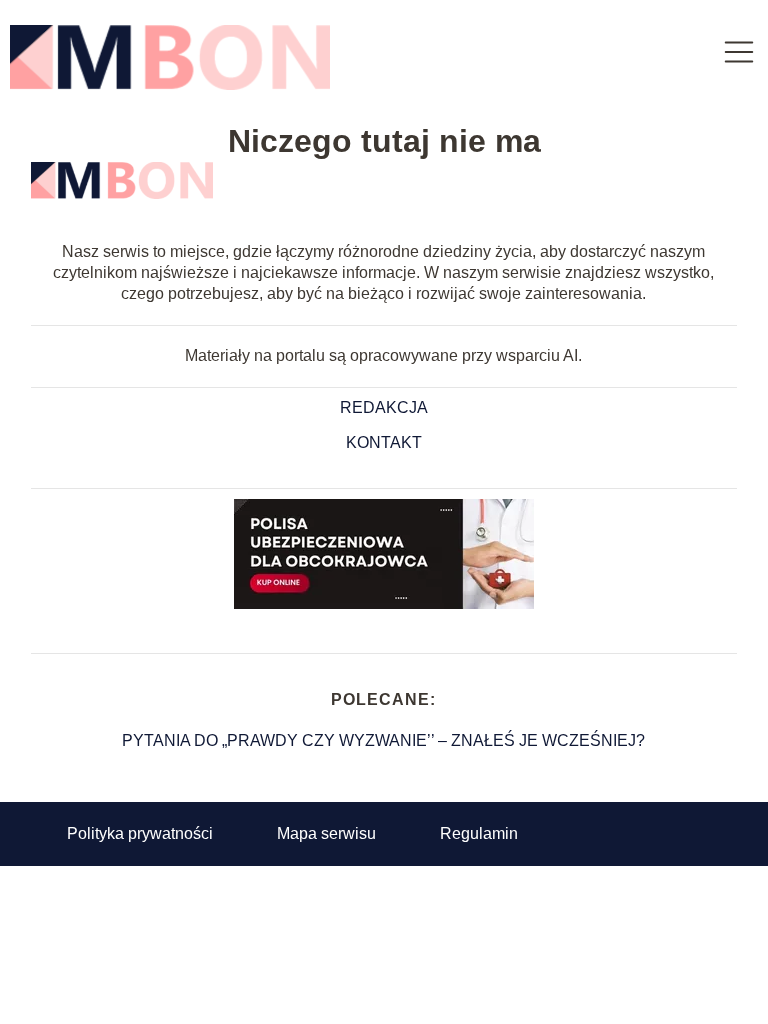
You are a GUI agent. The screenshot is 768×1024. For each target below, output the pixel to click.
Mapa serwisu (326, 833)
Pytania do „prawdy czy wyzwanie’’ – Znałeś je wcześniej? (383, 740)
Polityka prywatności (140, 833)
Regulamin (479, 833)
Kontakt (384, 442)
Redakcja (384, 407)
